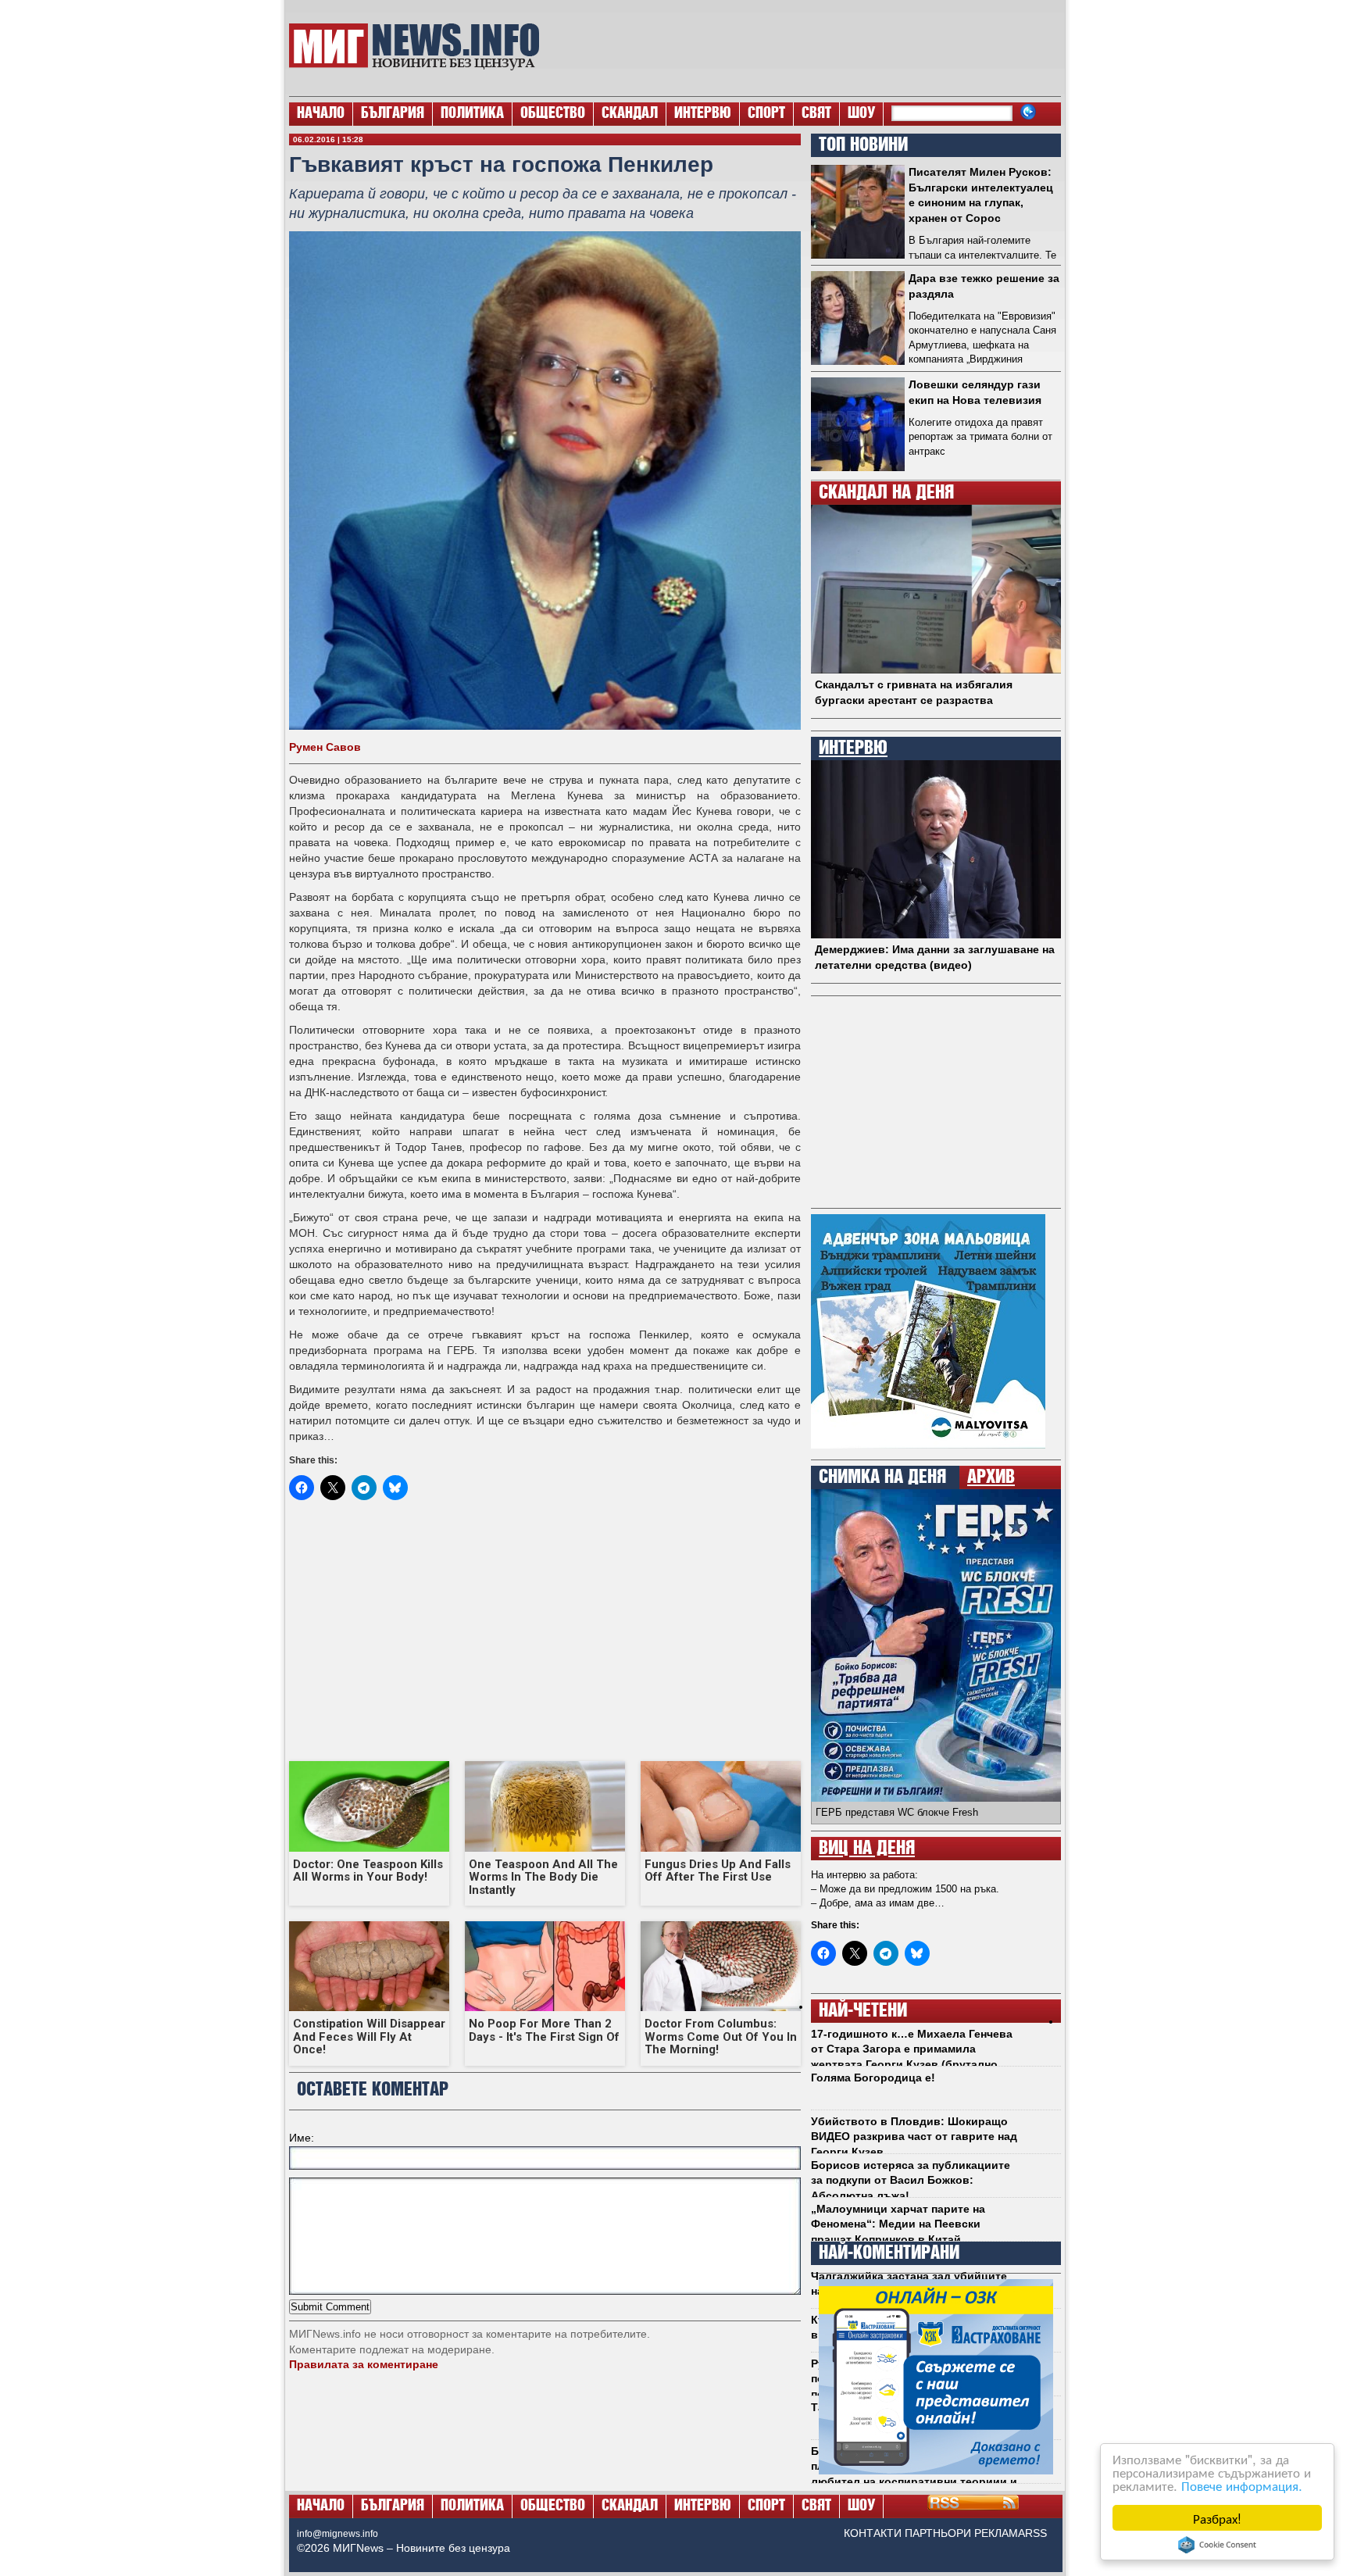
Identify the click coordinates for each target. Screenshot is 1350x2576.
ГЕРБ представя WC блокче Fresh (897, 1812)
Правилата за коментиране (364, 2364)
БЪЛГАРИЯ (393, 114)
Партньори (938, 2533)
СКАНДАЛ (630, 114)
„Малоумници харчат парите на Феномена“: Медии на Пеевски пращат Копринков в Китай (898, 2224)
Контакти (873, 2533)
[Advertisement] (809, 47)
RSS (1036, 2533)
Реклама (1000, 2533)
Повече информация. (1242, 2485)
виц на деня (867, 1849)
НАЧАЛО (321, 114)
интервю (853, 749)
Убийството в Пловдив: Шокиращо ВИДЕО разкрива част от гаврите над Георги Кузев (914, 2137)
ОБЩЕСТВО (553, 114)
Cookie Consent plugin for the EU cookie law (1217, 2545)
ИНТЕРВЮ (703, 114)
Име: (302, 2138)
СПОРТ (766, 114)
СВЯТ (816, 114)
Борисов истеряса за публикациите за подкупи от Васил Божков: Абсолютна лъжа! (911, 2180)
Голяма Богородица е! (873, 2078)
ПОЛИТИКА (472, 114)
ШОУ (861, 114)
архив (991, 1477)
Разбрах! (1217, 2518)
